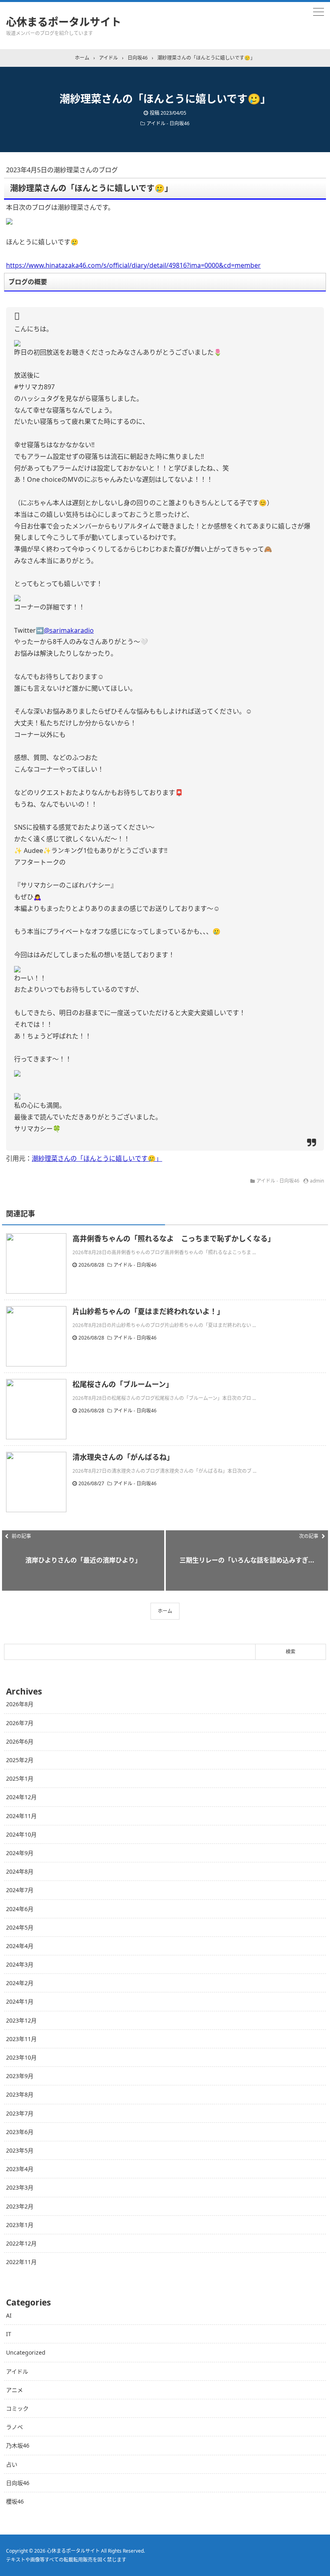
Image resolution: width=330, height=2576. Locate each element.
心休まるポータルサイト (64, 22)
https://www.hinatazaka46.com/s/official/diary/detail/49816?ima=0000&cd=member (133, 265)
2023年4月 (20, 2169)
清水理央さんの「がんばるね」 (123, 1457)
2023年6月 (20, 2132)
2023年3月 (20, 2187)
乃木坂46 (18, 2445)
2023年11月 (21, 2039)
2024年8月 (20, 1871)
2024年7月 (20, 1890)
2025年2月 (20, 1760)
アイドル (17, 2371)
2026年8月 (20, 1704)
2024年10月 (21, 1834)
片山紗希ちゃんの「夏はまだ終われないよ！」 (148, 1311)
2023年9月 (20, 2076)
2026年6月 (20, 1741)
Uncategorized (26, 2352)
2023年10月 (21, 2057)
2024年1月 (20, 2001)
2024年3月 (20, 1964)
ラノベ (14, 2427)
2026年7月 (20, 1723)
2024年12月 (21, 1797)
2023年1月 (20, 2225)
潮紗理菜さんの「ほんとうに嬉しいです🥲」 (97, 1158)
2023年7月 (20, 2113)
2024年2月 (20, 1983)
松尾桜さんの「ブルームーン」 (123, 1384)
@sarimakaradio (69, 630)
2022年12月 (21, 2243)
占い (12, 2464)
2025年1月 (20, 1778)
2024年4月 (20, 1946)
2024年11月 (21, 1816)
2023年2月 (20, 2206)
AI (9, 2315)
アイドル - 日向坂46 (168, 123)
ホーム (165, 1611)
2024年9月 (20, 1853)
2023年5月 (20, 2150)
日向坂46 (18, 2483)
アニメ (14, 2390)
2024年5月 (20, 1927)
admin (317, 1181)
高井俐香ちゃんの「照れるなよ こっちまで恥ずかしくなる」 (174, 1238)
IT (9, 2334)
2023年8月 (20, 2094)
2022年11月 (21, 2262)
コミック (17, 2408)
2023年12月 (21, 2020)
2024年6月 (20, 1909)
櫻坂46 (15, 2501)
